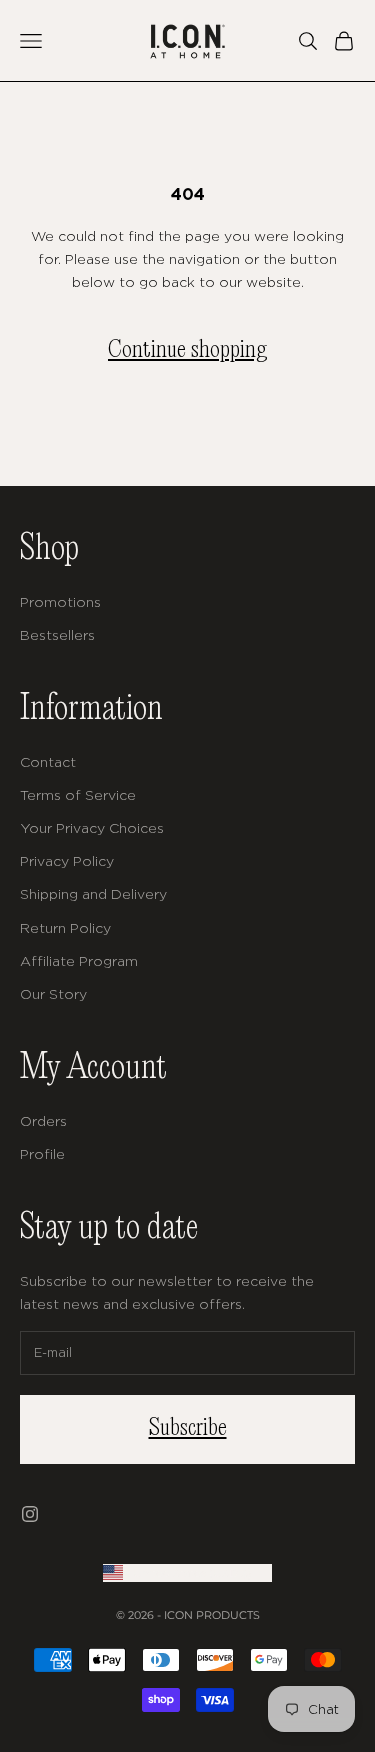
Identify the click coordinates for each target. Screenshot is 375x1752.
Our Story (53, 993)
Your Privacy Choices (92, 827)
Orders (43, 1120)
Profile (42, 1153)
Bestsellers (57, 634)
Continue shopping (187, 350)
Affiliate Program (79, 960)
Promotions (60, 601)
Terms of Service (78, 794)
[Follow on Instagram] (30, 1514)
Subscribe (188, 1428)
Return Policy (65, 927)
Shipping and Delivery (93, 893)
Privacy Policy (67, 860)
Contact (48, 761)
